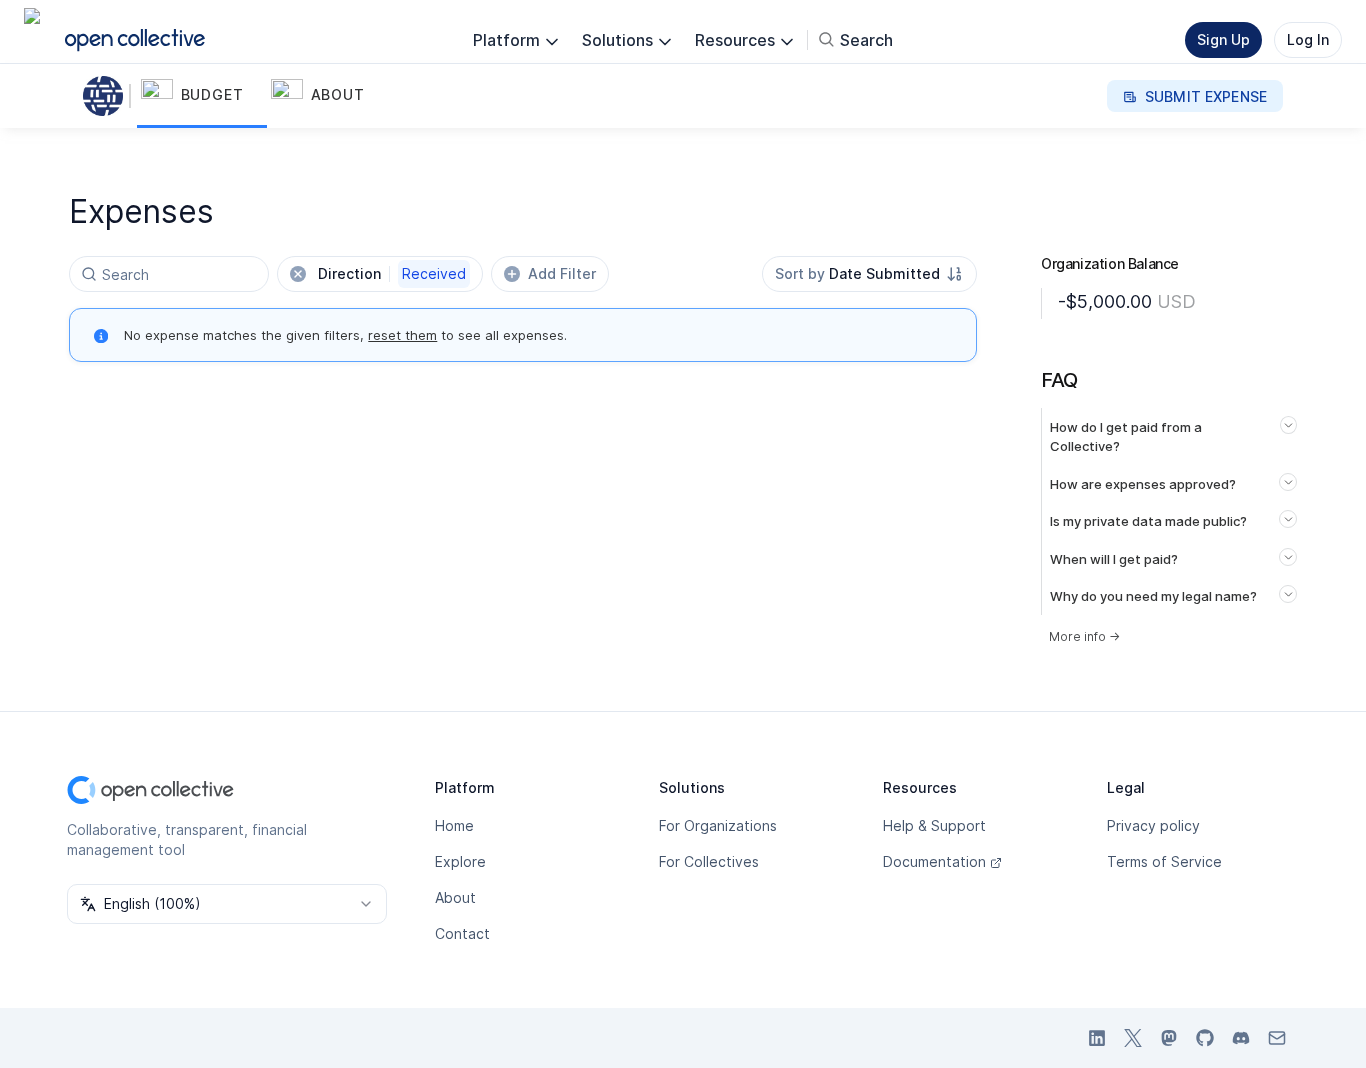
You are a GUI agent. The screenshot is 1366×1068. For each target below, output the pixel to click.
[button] (202, 96)
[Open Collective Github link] (1205, 1038)
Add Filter (562, 273)
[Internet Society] (107, 96)
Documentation (934, 861)
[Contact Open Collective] (1277, 1038)
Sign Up (1223, 39)
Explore (460, 861)
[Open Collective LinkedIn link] (1097, 1038)
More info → (1084, 636)
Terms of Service (1164, 861)
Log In (1308, 39)
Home (454, 825)
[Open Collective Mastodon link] (1169, 1038)
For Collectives (709, 861)
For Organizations (718, 825)
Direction (392, 273)
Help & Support (934, 825)
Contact (462, 933)
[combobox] (869, 274)
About (455, 897)
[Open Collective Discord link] (1241, 1038)
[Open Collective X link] (1133, 1038)
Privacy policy (1153, 825)
